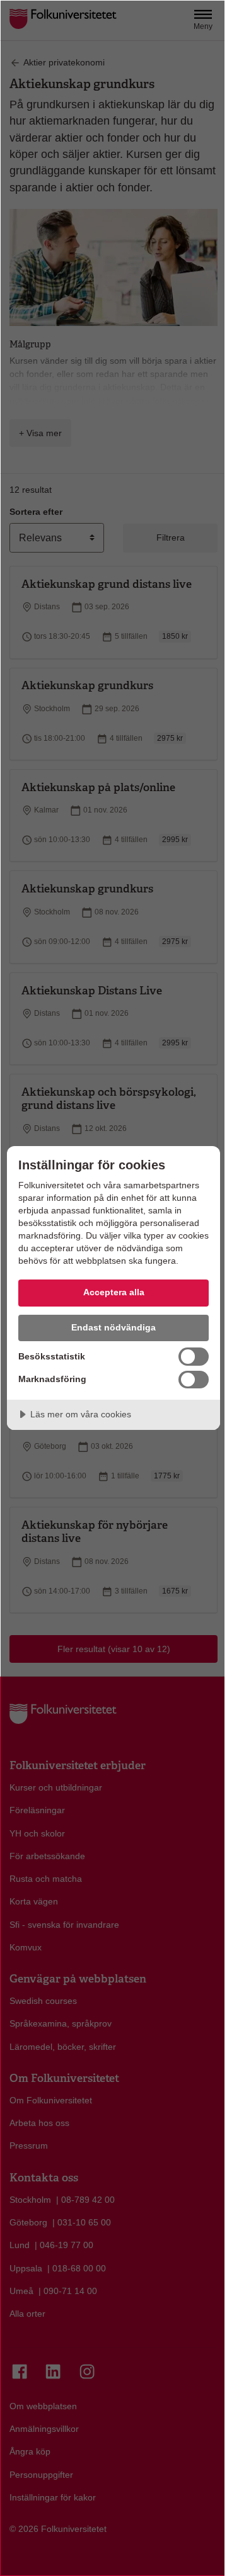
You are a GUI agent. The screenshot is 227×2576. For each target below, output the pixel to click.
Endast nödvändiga (113, 1327)
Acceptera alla (114, 1292)
